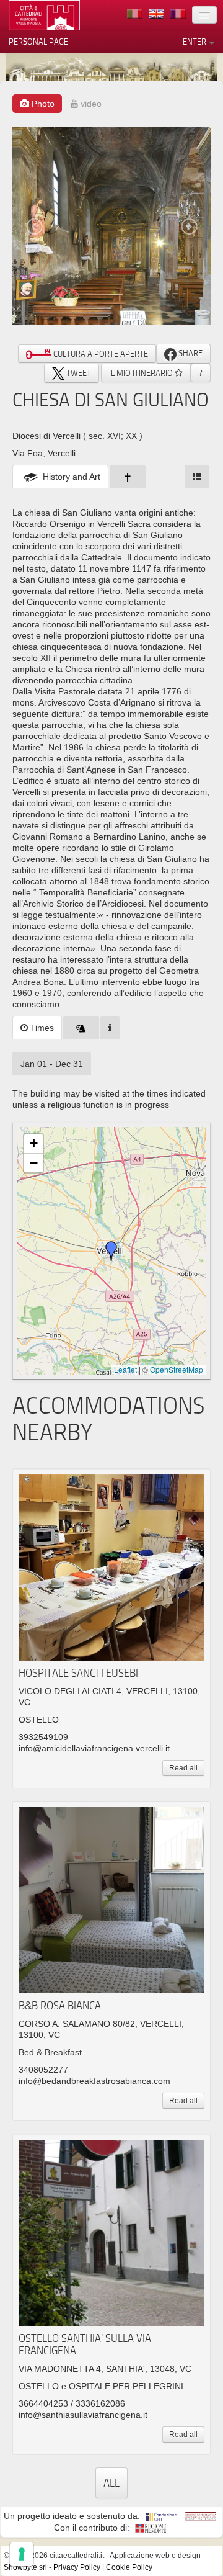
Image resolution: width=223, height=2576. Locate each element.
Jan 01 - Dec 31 (52, 1064)
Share (190, 353)
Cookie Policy (129, 2567)
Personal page (38, 42)
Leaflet (125, 1369)
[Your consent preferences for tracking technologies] (22, 2554)
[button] (111, 1251)
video (90, 104)
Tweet (78, 373)
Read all (183, 1768)
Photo (42, 104)
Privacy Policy (77, 2567)
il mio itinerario (142, 373)
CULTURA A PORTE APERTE (100, 354)
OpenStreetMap (177, 1369)
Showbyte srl (25, 2567)
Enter (195, 42)
